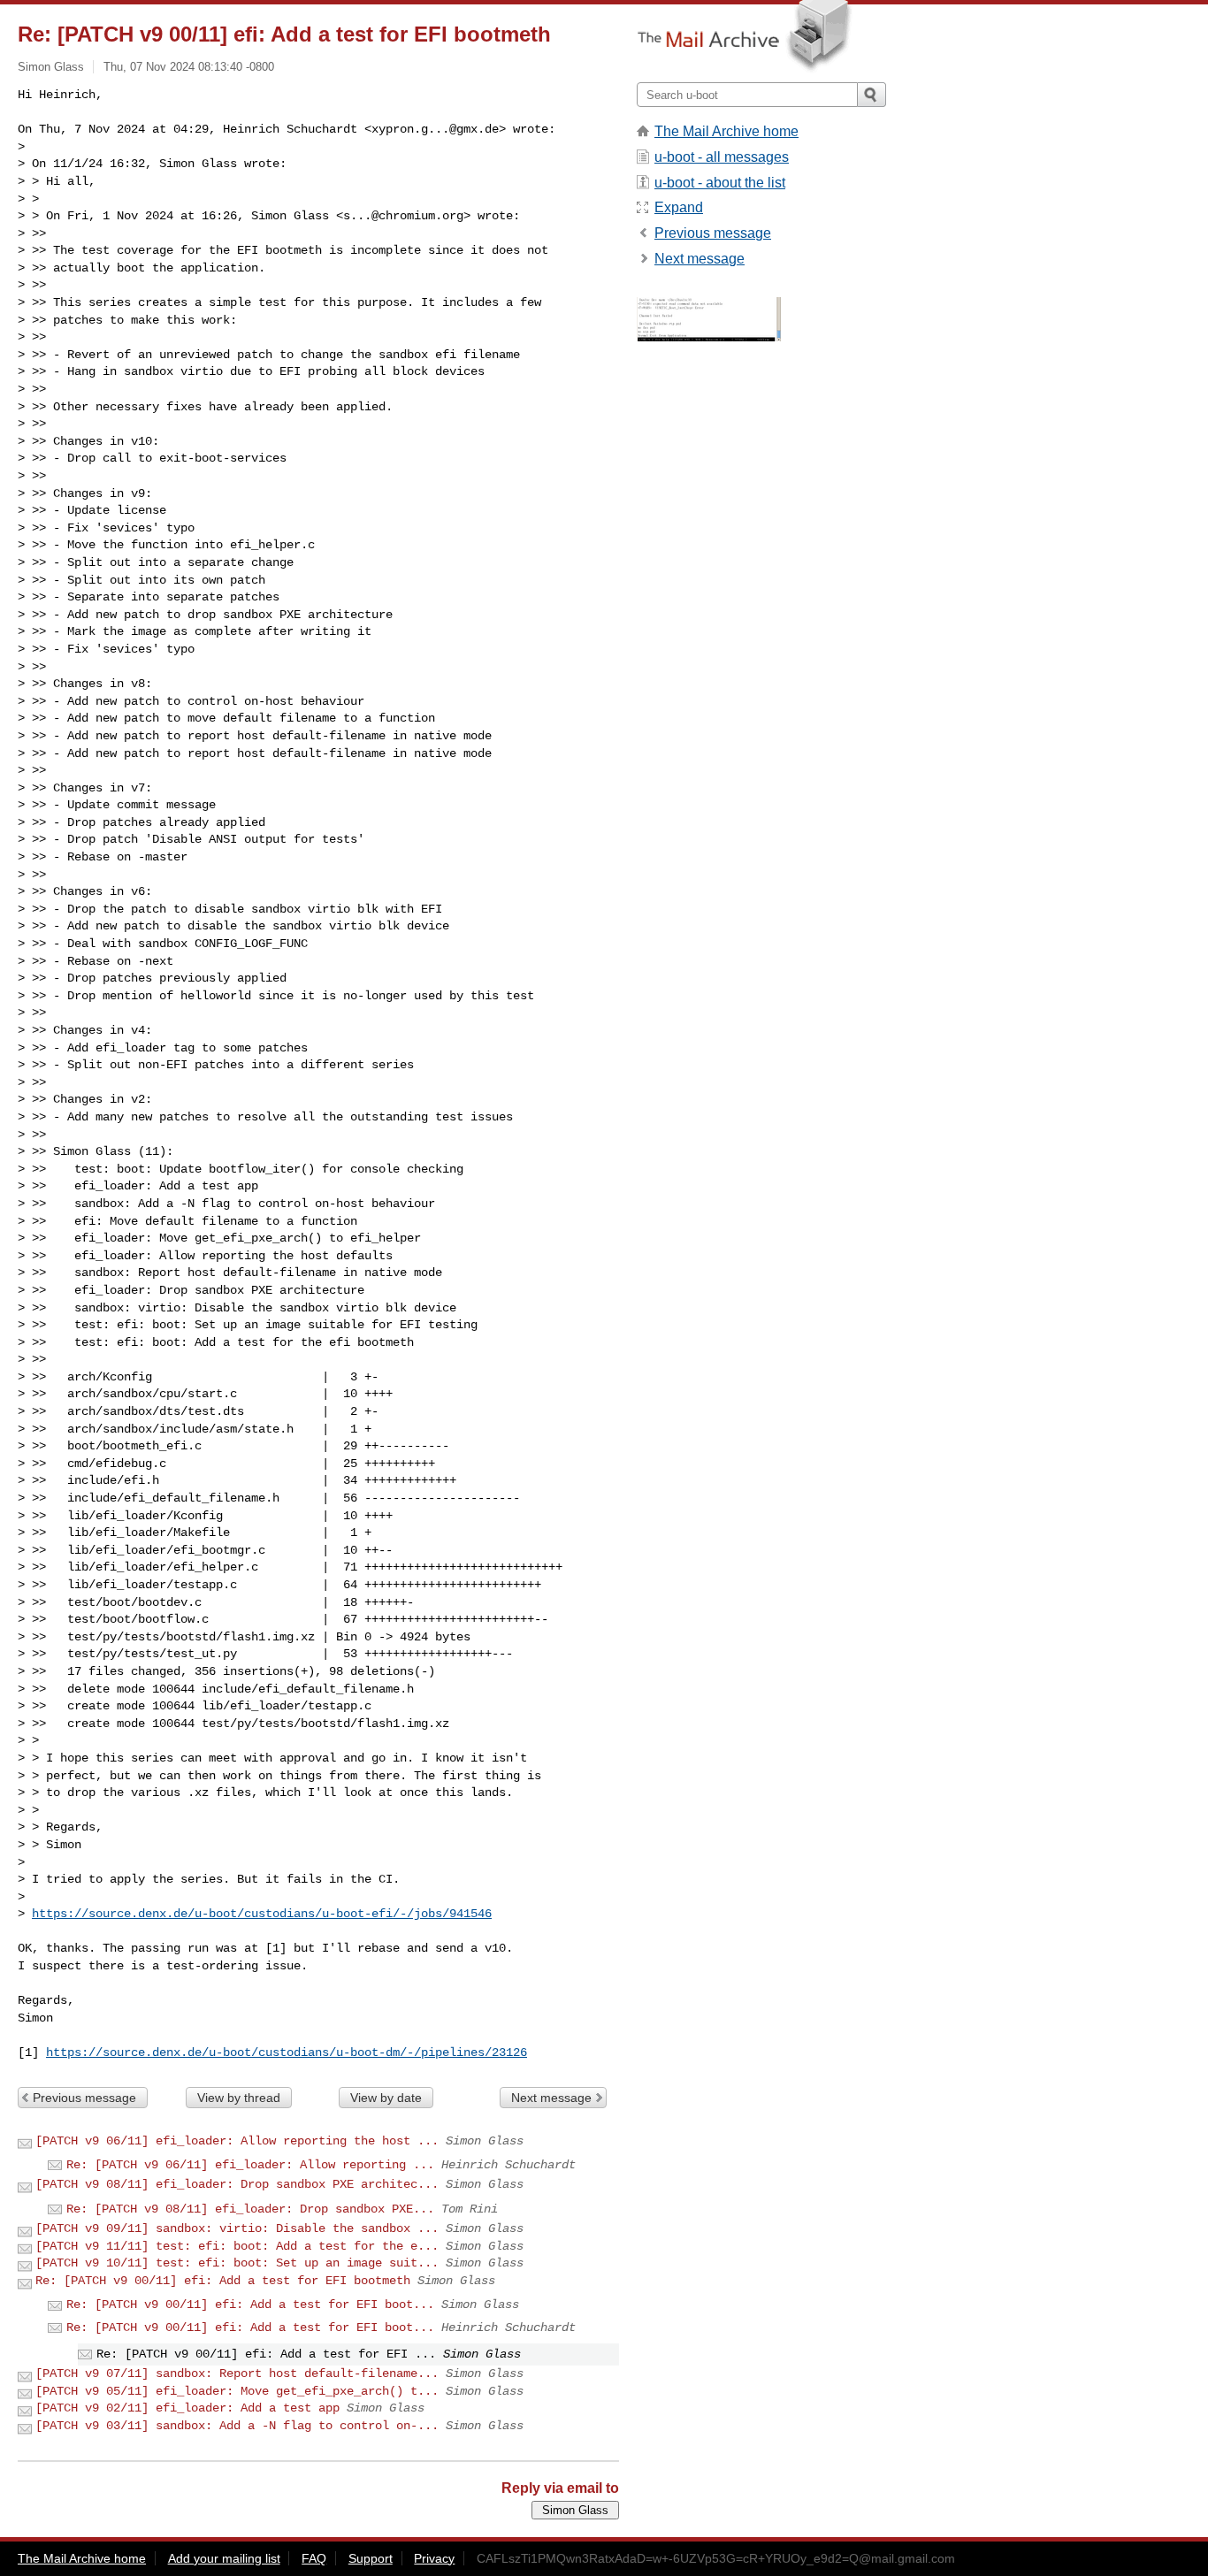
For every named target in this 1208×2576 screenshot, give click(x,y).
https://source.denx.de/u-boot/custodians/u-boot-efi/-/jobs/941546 (262, 1914)
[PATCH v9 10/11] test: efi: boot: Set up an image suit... (237, 2263)
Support (371, 2558)
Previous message (84, 2098)
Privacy (434, 2558)
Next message (551, 2098)
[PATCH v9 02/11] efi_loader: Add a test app (187, 2408)
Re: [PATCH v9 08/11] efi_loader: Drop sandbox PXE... (250, 2209)
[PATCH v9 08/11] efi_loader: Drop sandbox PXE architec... (237, 2184)
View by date (386, 2098)
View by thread (239, 2098)
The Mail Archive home (726, 131)
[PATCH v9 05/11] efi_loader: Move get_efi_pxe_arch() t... (237, 2391)
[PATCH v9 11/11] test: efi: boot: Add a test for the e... (237, 2246)
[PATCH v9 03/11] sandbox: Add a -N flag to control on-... (237, 2426)
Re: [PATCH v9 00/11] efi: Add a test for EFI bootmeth (223, 2281)
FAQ (314, 2558)
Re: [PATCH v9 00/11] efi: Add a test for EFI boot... (250, 2305)
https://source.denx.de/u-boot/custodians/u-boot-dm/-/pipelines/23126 (287, 2052)
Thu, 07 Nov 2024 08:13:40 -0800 (189, 67)
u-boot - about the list (720, 183)
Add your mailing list (224, 2558)
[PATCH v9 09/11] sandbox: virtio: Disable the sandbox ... (237, 2228)
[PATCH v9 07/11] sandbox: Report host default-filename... (237, 2373)
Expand (679, 207)
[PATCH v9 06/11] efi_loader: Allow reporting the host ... (237, 2141)
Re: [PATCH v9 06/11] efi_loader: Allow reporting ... (250, 2165)
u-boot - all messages (722, 157)
